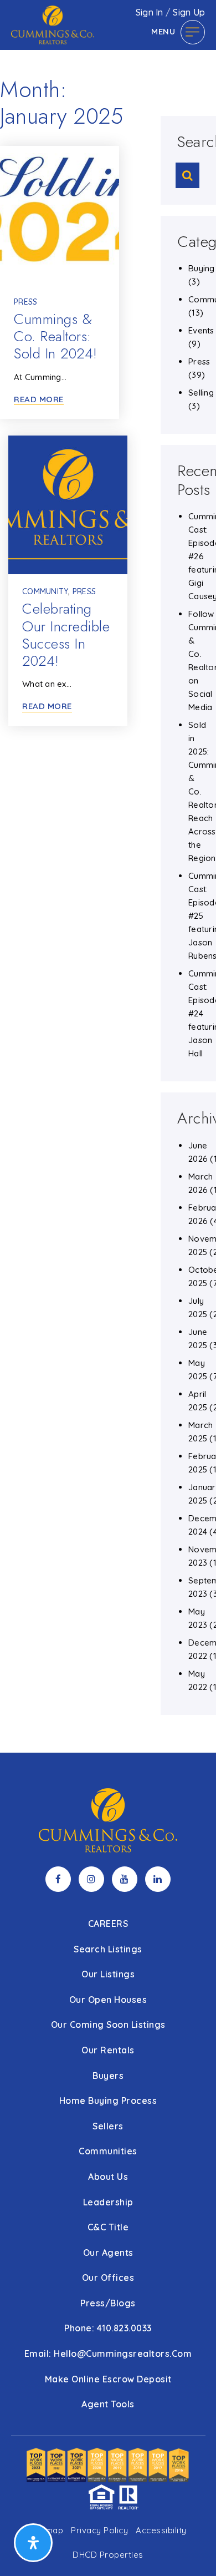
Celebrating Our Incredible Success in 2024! (66, 635)
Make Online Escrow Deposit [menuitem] (108, 2379)
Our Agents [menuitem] (108, 2253)
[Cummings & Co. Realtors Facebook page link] (58, 1879)
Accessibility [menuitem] (161, 2530)
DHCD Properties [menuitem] (108, 2555)
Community (45, 591)
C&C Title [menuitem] (108, 2227)
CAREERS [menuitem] (108, 1924)
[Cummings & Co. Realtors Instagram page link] (91, 1879)
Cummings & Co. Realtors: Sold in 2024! (56, 336)
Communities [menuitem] (108, 2151)
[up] (191, 2550)
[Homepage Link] (53, 24)
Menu (163, 31)
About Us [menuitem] (108, 2177)
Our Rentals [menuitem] (108, 2050)
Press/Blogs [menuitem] (108, 2303)
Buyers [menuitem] (108, 2076)
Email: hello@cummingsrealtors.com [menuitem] (108, 2354)
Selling (201, 393)
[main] (108, 876)
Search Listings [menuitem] (108, 1949)
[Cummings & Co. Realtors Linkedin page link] (158, 1879)
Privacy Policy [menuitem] (99, 2530)
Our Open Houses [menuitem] (108, 2000)
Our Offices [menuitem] (108, 2278)
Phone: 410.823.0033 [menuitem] (108, 2328)
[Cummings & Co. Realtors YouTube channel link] (125, 1879)
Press (25, 302)
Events (201, 330)
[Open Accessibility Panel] (33, 2543)
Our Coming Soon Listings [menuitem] (108, 2025)
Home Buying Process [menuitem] (108, 2101)
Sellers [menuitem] (108, 2126)
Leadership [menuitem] (108, 2202)
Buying (202, 268)
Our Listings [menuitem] (108, 1974)
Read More (39, 399)
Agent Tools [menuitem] (108, 2404)
